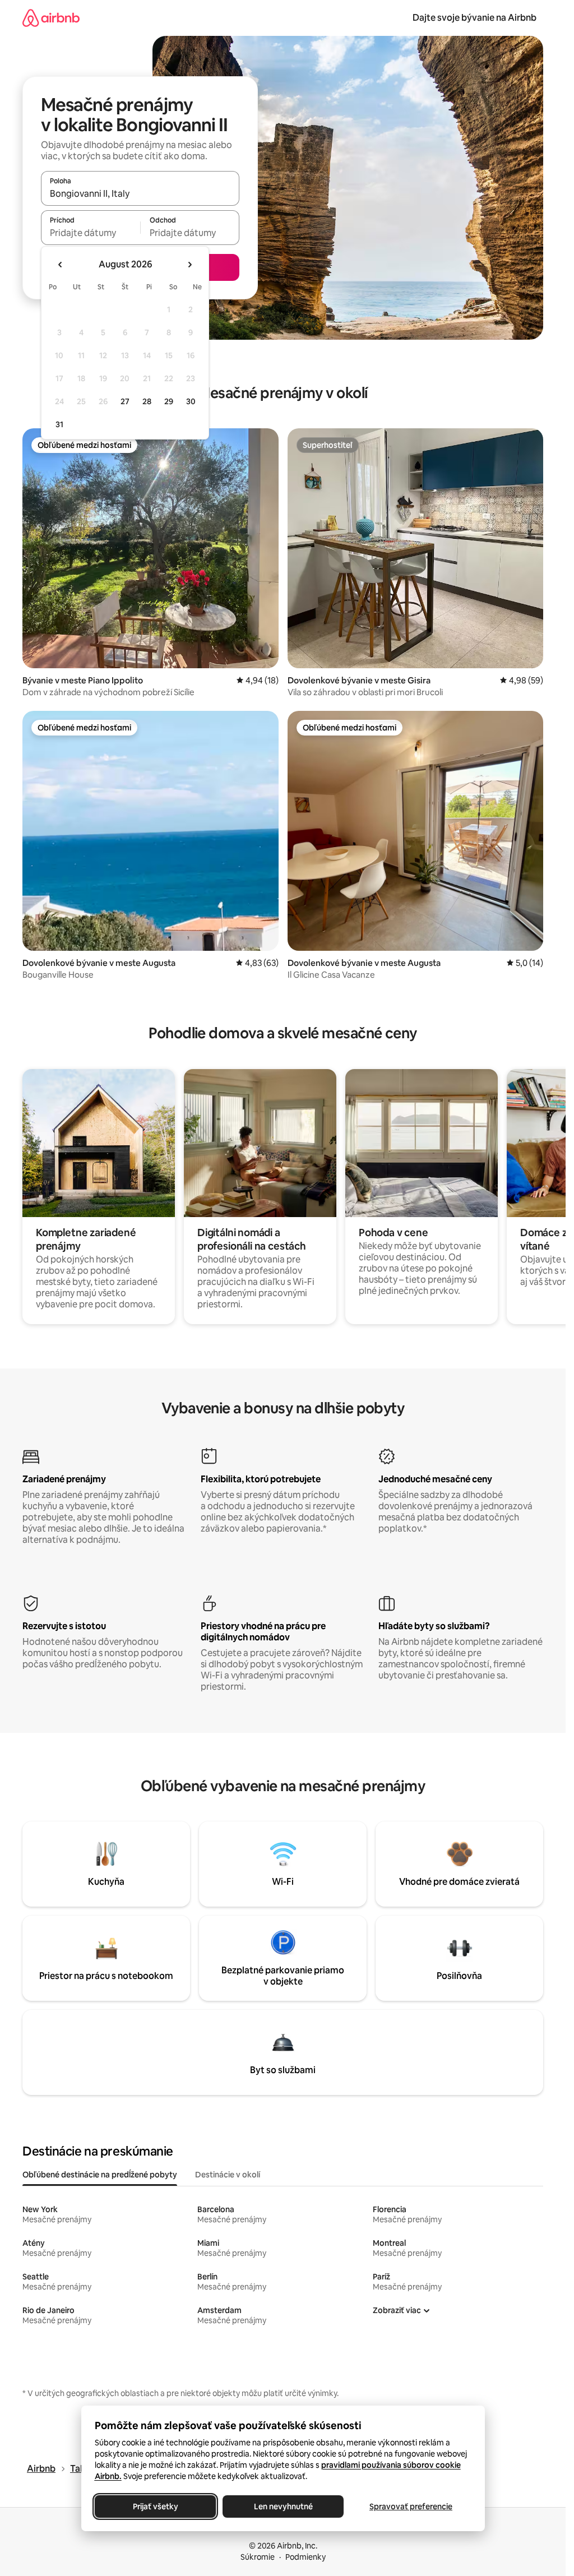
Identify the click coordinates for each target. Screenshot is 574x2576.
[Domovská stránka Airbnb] (51, 18)
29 (169, 401)
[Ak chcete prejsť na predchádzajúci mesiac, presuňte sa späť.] (61, 265)
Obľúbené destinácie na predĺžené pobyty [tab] (100, 2175)
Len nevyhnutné (283, 2506)
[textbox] (91, 233)
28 (147, 401)
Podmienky (305, 2557)
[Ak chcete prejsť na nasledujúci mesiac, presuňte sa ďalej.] (189, 265)
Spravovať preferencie (411, 2506)
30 (191, 401)
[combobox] (140, 193)
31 (59, 424)
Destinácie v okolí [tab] (228, 2175)
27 (125, 401)
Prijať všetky (155, 2506)
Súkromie (258, 2557)
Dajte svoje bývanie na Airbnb (475, 18)
